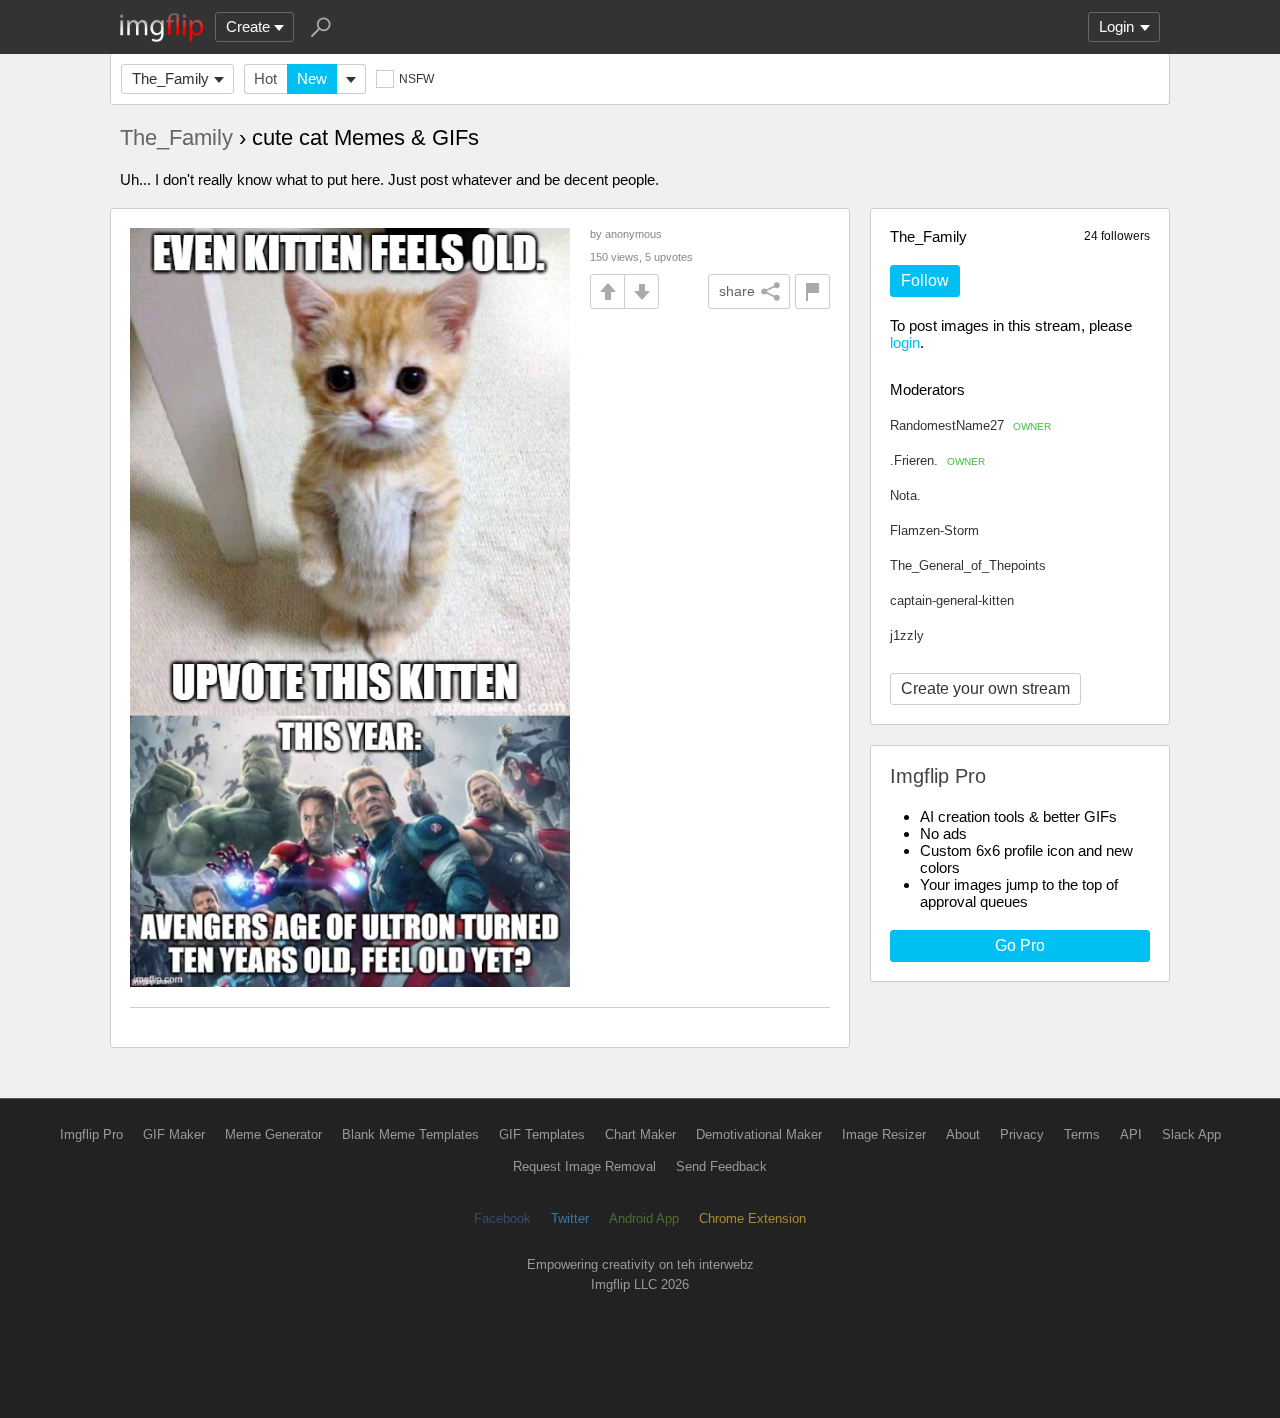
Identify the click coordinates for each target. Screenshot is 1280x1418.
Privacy (1022, 1134)
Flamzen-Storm (934, 530)
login (905, 342)
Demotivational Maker (759, 1134)
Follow (925, 280)
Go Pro (1020, 945)
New (312, 78)
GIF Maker (174, 1134)
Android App (644, 1218)
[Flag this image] (812, 291)
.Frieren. (937, 460)
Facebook (502, 1218)
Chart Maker (640, 1134)
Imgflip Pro (91, 1134)
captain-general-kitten (952, 600)
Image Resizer (884, 1134)
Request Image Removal (584, 1166)
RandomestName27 (970, 425)
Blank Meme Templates (410, 1134)
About (963, 1134)
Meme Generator (273, 1134)
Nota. (905, 495)
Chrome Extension (752, 1218)
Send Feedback (721, 1166)
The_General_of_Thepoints (968, 565)
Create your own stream (985, 688)
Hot (265, 78)
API (1131, 1134)
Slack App (1191, 1134)
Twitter (570, 1218)
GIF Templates (542, 1134)
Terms (1082, 1134)
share (737, 291)
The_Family (170, 78)
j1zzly (907, 635)
